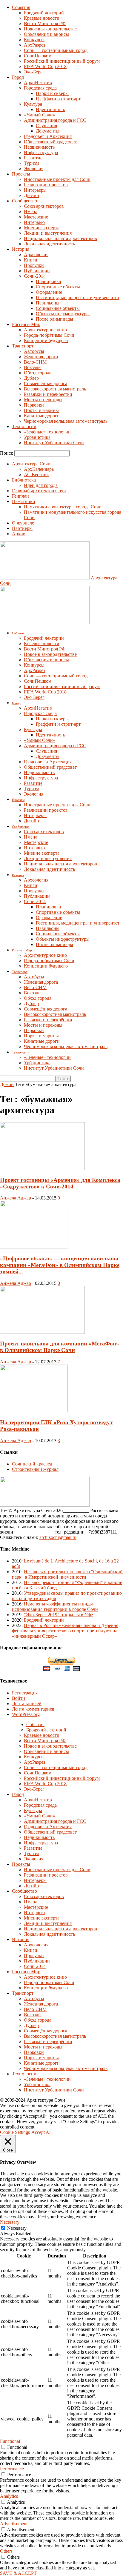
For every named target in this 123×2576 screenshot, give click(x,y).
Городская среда (40, 88)
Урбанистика (37, 437)
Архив (19, 534)
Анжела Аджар (16, 1198)
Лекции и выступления (48, 233)
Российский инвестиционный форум (62, 61)
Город (18, 77)
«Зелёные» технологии (47, 432)
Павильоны (48, 303)
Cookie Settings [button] (15, 2132)
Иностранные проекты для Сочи (57, 179)
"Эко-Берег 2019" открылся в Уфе (58, 1615)
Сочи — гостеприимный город (56, 50)
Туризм (31, 163)
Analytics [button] (9, 2496)
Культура (33, 104)
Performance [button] (12, 2469)
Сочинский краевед (32, 1464)
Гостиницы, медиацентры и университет (78, 297)
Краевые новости (42, 18)
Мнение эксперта (42, 228)
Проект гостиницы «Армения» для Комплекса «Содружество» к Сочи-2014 (60, 1183)
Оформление (49, 292)
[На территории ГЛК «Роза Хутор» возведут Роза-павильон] (34, 1411)
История (21, 249)
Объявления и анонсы (46, 34)
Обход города (38, 373)
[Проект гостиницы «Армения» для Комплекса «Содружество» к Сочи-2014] (42, 1168)
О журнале (23, 523)
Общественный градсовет (50, 142)
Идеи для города (41, 485)
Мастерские (36, 217)
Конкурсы (34, 40)
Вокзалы (33, 367)
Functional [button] (10, 2441)
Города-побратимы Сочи (49, 335)
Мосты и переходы (43, 400)
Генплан (20, 496)
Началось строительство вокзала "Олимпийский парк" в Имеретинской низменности (67, 1574)
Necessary (17, 2228)
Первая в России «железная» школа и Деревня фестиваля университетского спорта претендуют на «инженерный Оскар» (65, 1631)
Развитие (33, 158)
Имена (31, 212)
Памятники (24, 501)
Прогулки (34, 265)
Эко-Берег (34, 72)
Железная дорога (41, 357)
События (21, 7)
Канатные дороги (42, 416)
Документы (48, 131)
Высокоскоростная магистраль (55, 389)
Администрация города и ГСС (55, 120)
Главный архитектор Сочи (39, 491)
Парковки (34, 405)
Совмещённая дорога (46, 383)
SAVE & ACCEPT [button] (18, 2573)
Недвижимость (39, 147)
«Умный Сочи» (40, 115)
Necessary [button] (10, 2222)
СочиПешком (38, 56)
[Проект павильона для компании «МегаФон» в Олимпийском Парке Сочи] (42, 1332)
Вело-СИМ (35, 362)
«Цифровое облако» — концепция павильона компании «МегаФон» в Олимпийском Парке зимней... (60, 1265)
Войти (19, 1698)
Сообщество (24, 201)
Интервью (34, 222)
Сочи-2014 (35, 276)
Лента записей (27, 1704)
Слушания (46, 126)
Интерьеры (35, 190)
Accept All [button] (41, 2132)
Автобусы (34, 351)
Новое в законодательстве (50, 29)
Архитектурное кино (45, 330)
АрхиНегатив (38, 83)
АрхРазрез (34, 45)
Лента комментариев (33, 1709)
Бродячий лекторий (44, 13)
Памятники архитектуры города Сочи (63, 507)
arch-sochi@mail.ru (58, 1537)
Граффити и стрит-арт (58, 99)
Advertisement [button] (14, 2524)
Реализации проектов (46, 185)
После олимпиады (54, 319)
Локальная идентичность (49, 244)
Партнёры (22, 528)
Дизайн (31, 195)
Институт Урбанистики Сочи (54, 443)
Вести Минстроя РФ (45, 23)
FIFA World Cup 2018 (45, 66)
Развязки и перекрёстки (48, 394)
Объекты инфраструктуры (63, 314)
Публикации (37, 271)
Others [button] (6, 2551)
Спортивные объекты (58, 287)
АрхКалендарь (39, 469)
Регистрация (25, 1693)
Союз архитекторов (44, 206)
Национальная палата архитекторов (60, 238)
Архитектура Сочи (31, 464)
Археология (36, 254)
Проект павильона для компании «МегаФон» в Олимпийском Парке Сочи (60, 1347)
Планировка (48, 281)
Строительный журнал (35, 1469)
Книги (31, 260)
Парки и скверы (52, 93)
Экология (34, 169)
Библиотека (24, 480)
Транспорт (23, 346)
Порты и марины (41, 410)
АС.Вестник (36, 475)
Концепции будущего (46, 340)
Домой (7, 1084)
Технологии (24, 426)
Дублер (31, 378)
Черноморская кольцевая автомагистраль (66, 421)
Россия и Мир (26, 324)
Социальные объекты (58, 308)
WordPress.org (26, 1714)
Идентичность (50, 109)
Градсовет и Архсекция (48, 136)
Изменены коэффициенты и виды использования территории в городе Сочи (55, 1607)
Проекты (21, 174)
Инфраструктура (41, 152)
